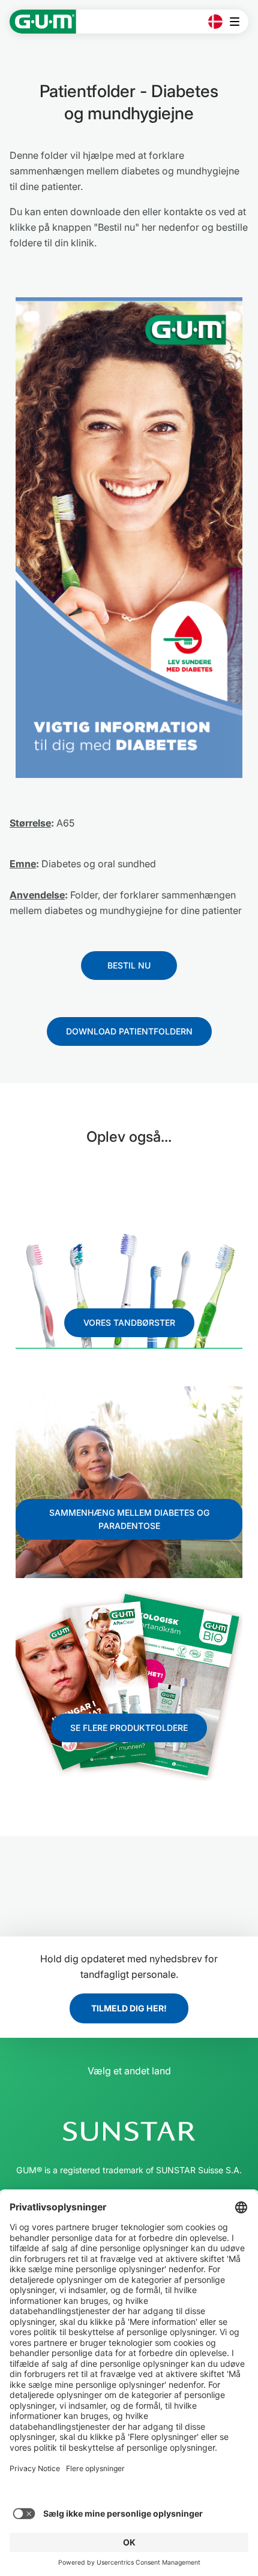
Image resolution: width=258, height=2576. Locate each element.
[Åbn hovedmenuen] (238, 22)
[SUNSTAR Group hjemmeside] (129, 2131)
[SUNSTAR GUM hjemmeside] (43, 22)
